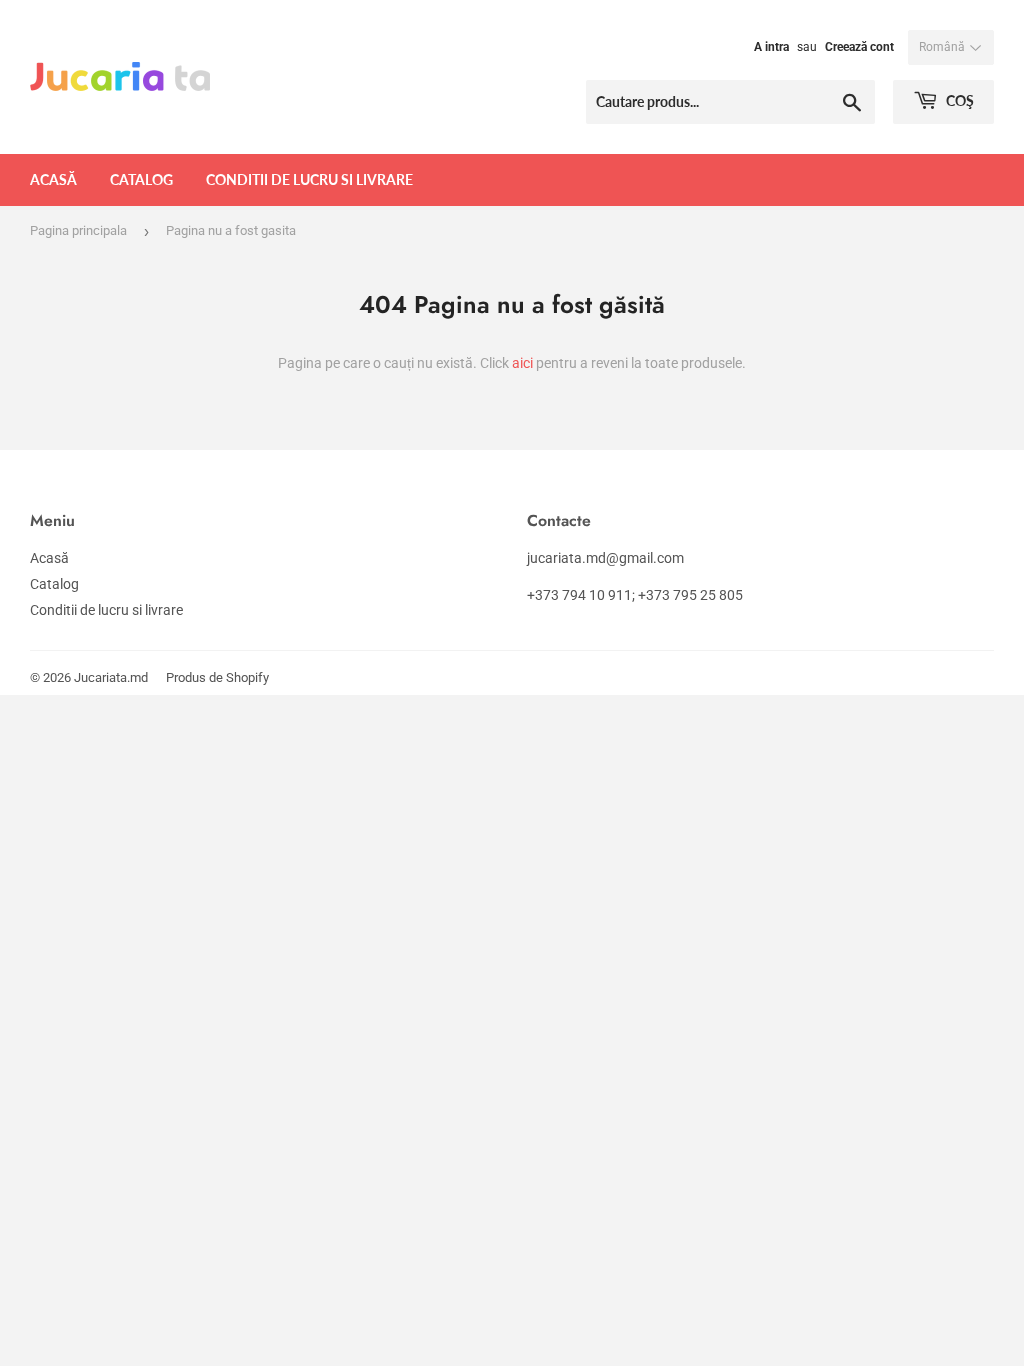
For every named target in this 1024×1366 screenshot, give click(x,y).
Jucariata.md (111, 677)
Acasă (53, 179)
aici (522, 363)
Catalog (141, 179)
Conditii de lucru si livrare (309, 179)
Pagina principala (78, 230)
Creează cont (859, 47)
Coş (958, 100)
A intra (771, 47)
